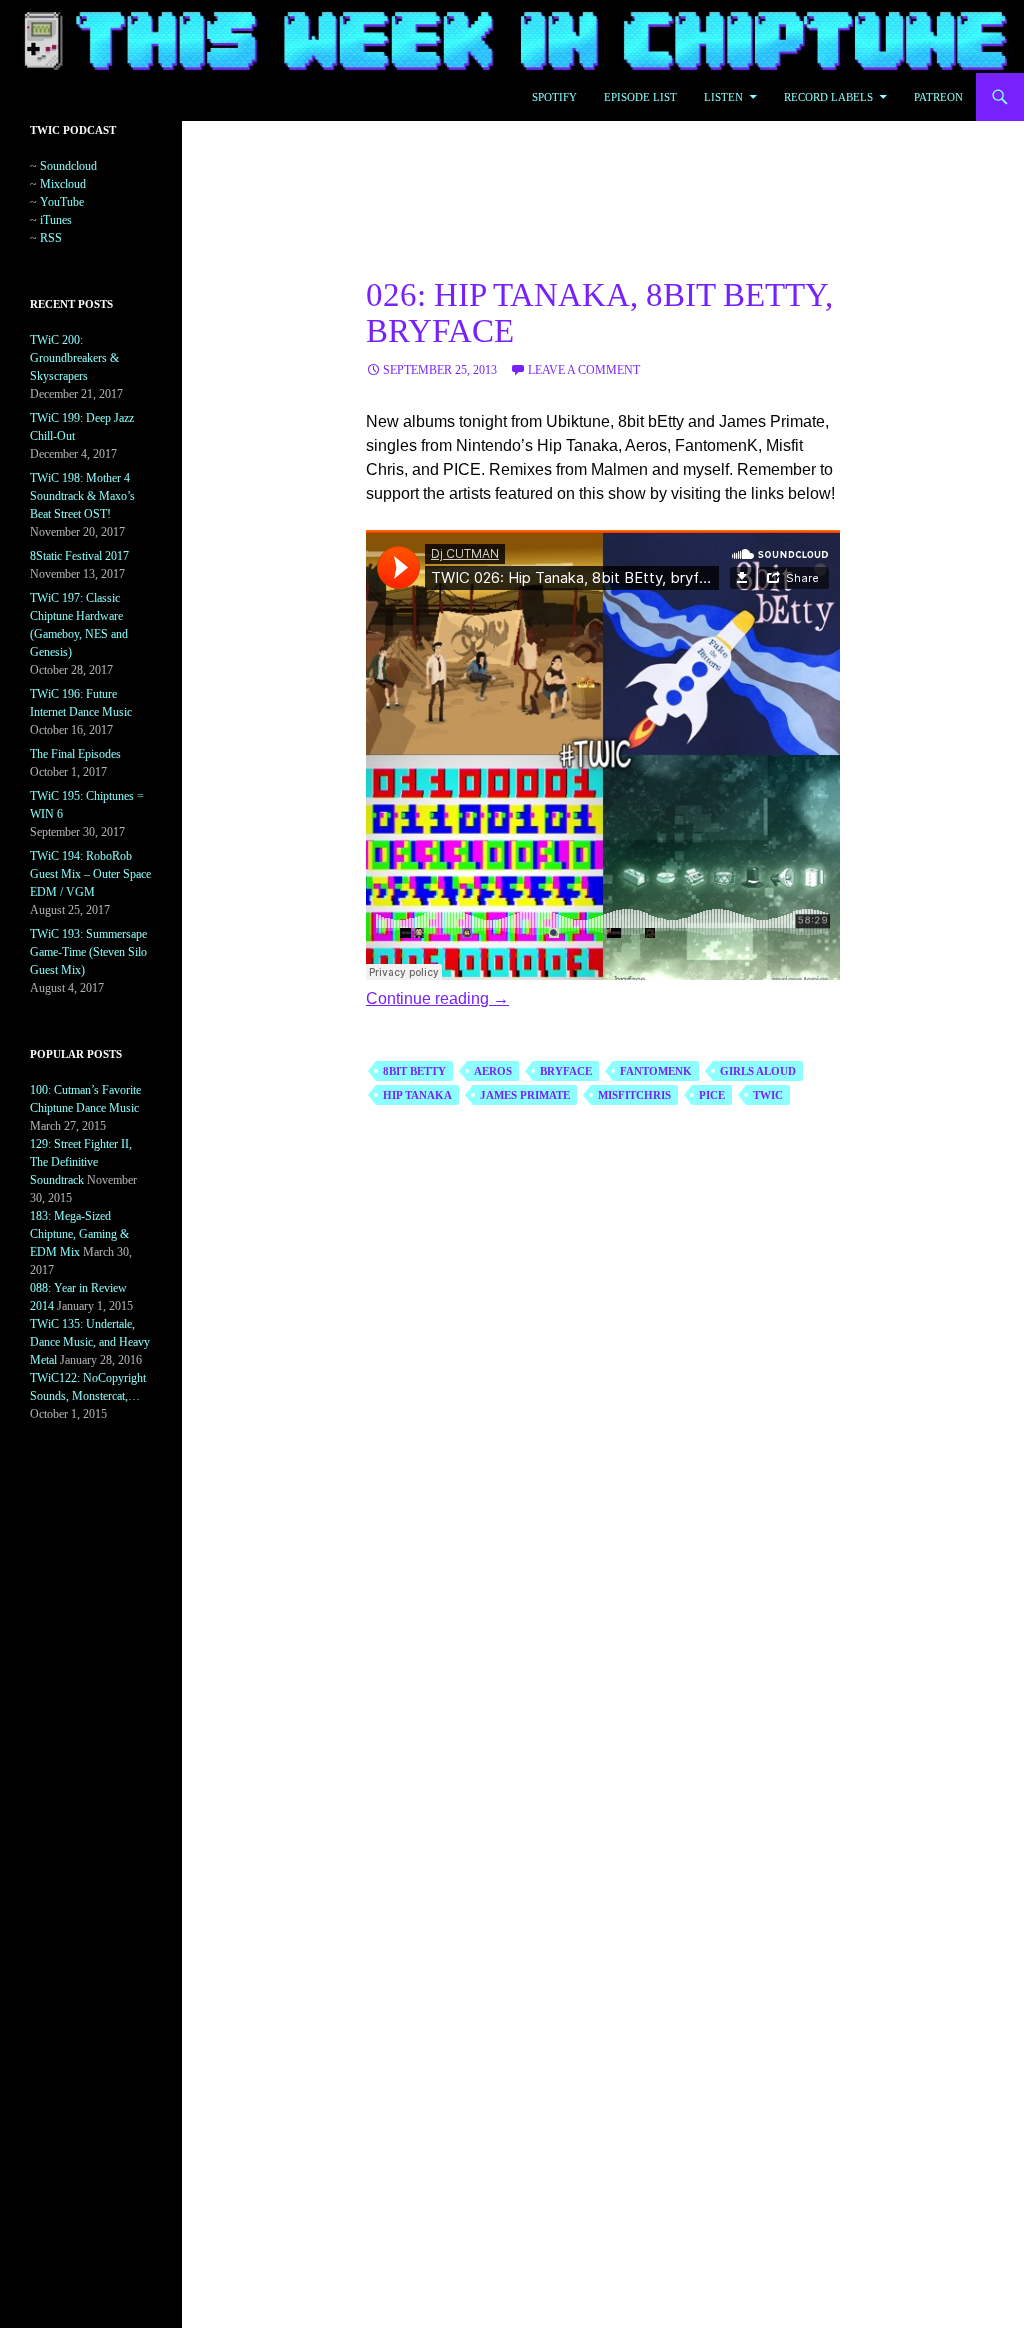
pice (712, 1095)
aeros (493, 1071)
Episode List (640, 97)
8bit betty (414, 1071)
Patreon (938, 97)
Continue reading (437, 998)
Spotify (554, 97)
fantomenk (656, 1071)
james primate (525, 1095)
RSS (51, 238)
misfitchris (634, 1095)
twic (768, 1095)
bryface (566, 1071)
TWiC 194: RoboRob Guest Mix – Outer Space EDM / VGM (90, 874)
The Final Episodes (75, 754)
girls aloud (758, 1071)
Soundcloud (68, 166)
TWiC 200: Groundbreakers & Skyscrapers (74, 358)
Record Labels (828, 97)
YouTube (62, 202)
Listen (723, 97)
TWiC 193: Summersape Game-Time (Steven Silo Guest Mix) (88, 952)
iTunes (56, 220)
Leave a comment (584, 370)
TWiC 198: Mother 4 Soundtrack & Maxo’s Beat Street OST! (82, 496)
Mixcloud (63, 184)
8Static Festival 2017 (79, 556)
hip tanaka (417, 1095)
